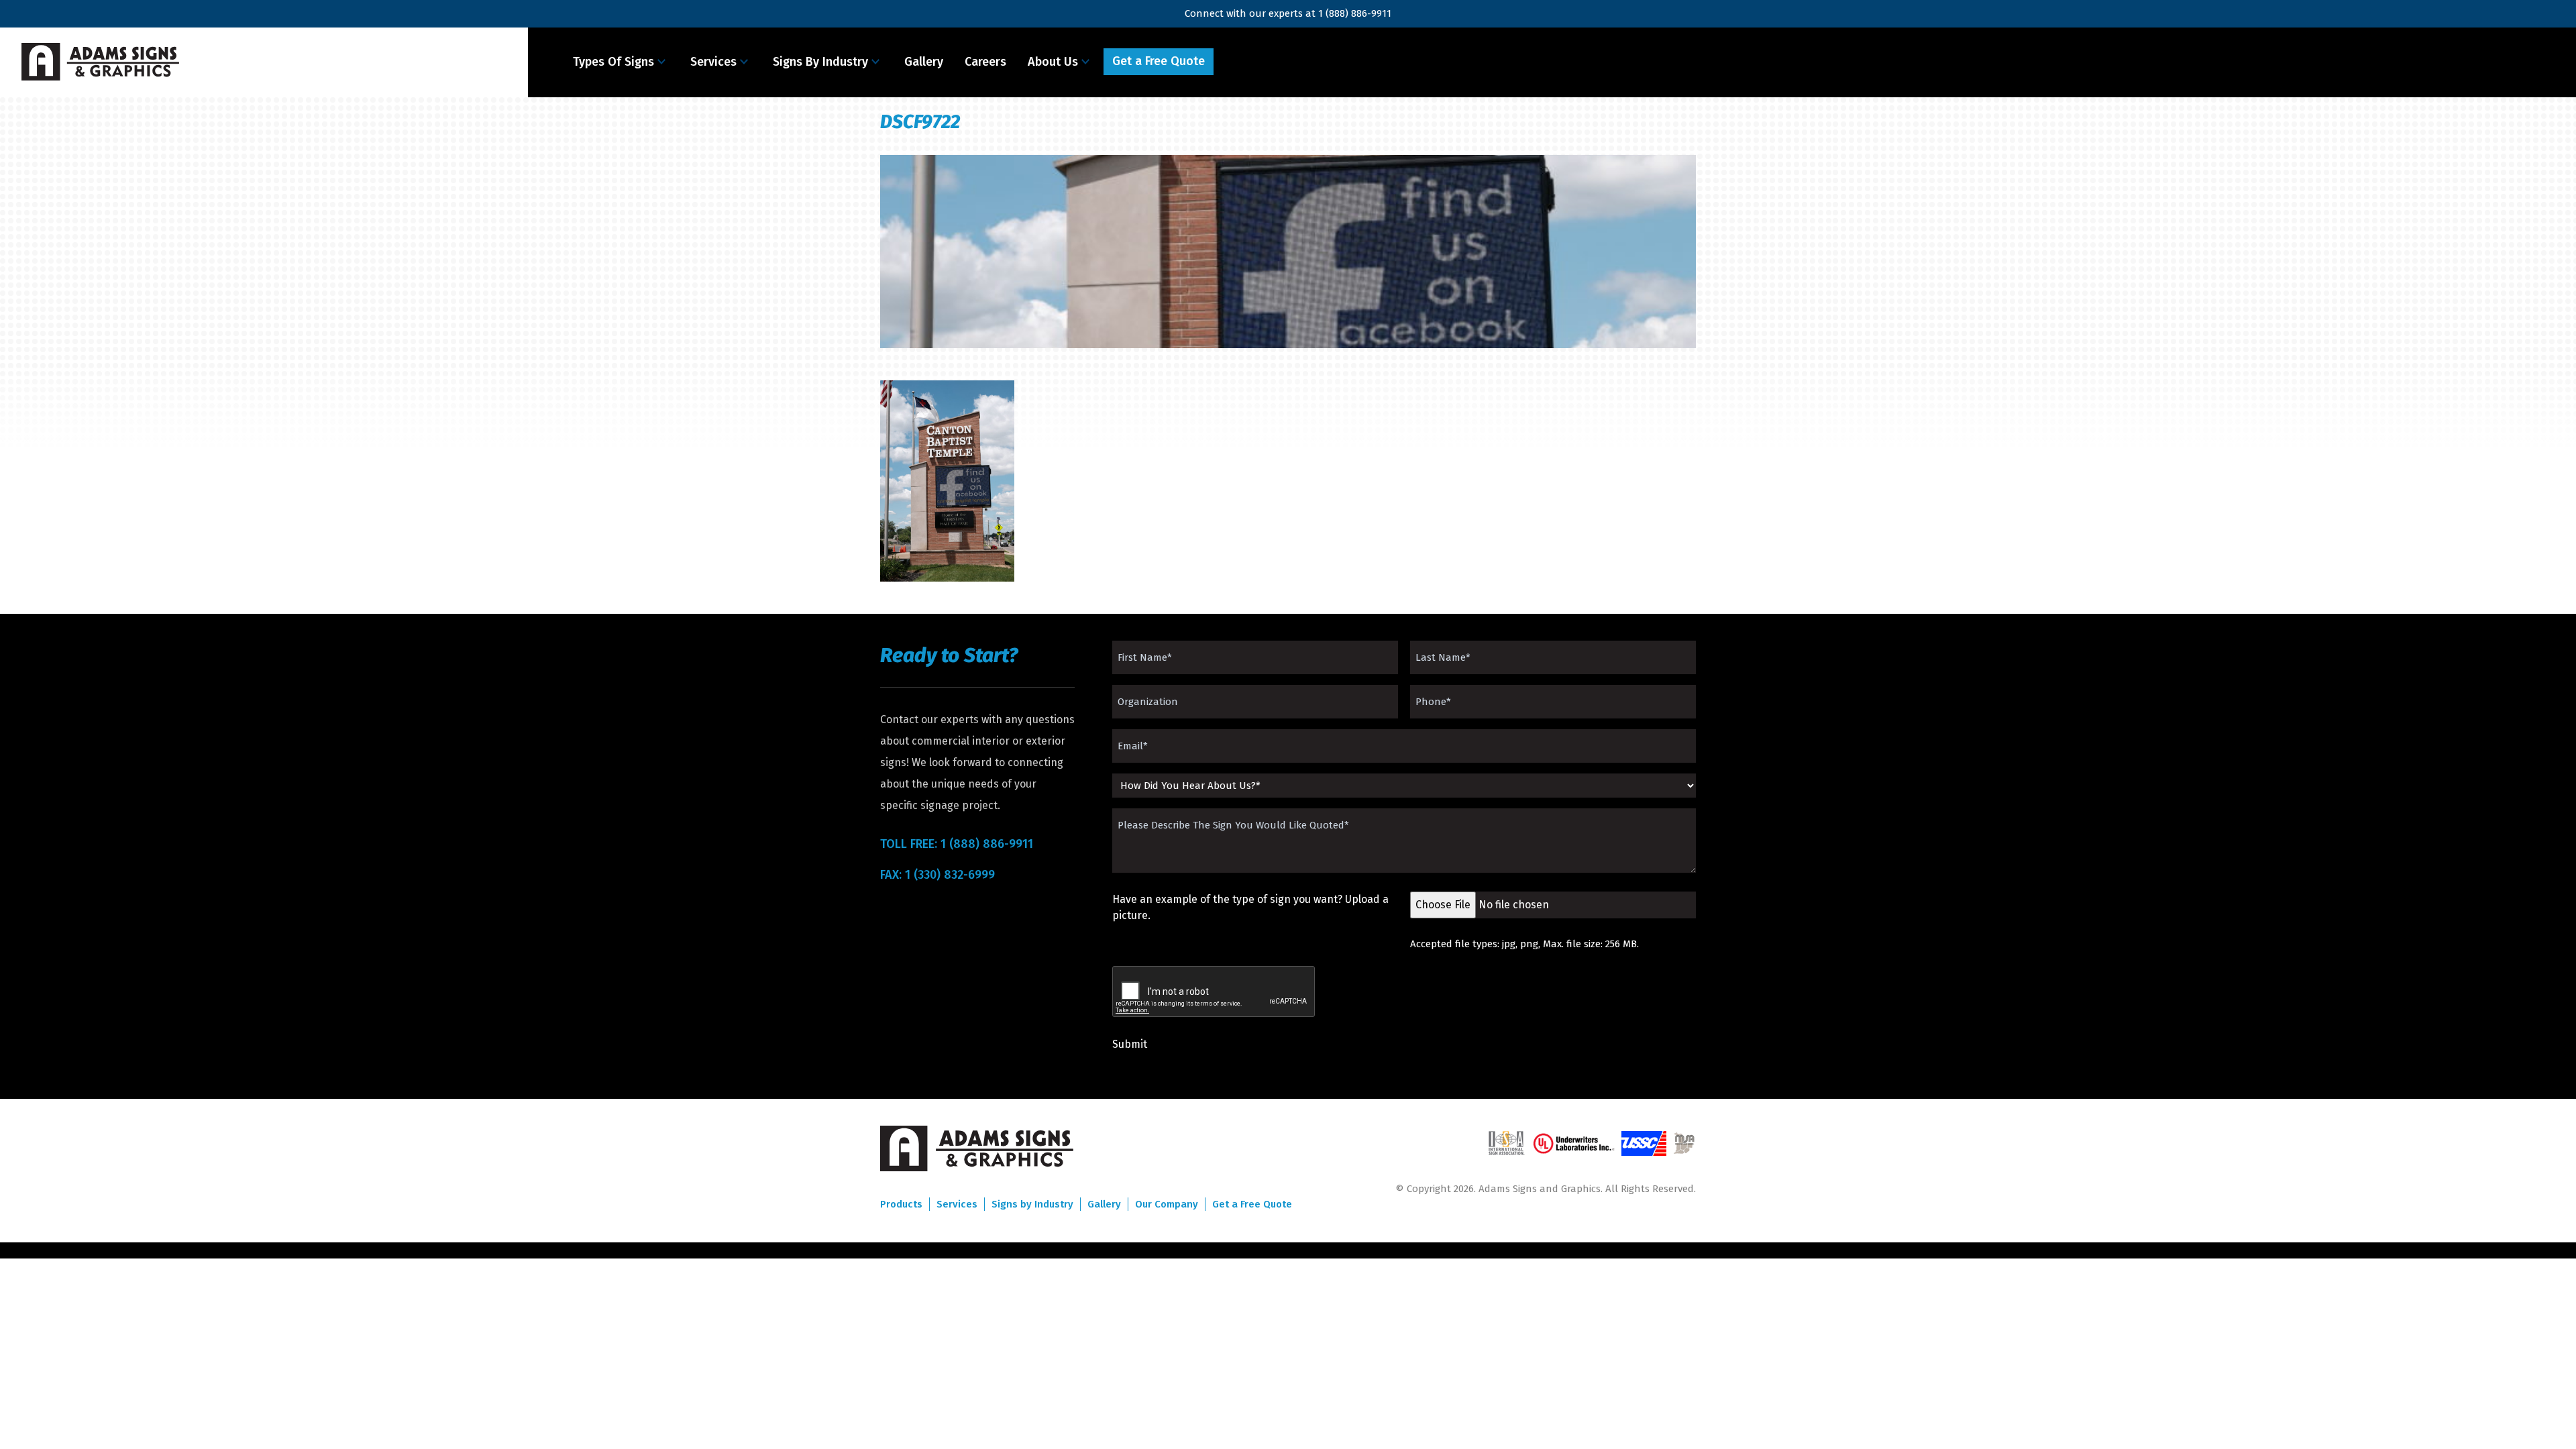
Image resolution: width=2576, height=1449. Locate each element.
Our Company (1167, 1204)
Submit (1130, 1044)
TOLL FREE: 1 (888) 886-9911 (957, 844)
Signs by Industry (1032, 1204)
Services (713, 62)
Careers (985, 62)
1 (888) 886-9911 (1355, 13)
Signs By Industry (820, 62)
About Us (1053, 62)
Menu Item (1253, 62)
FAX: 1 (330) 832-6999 (937, 875)
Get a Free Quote (1159, 61)
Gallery (924, 62)
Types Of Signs (613, 62)
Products (901, 1204)
